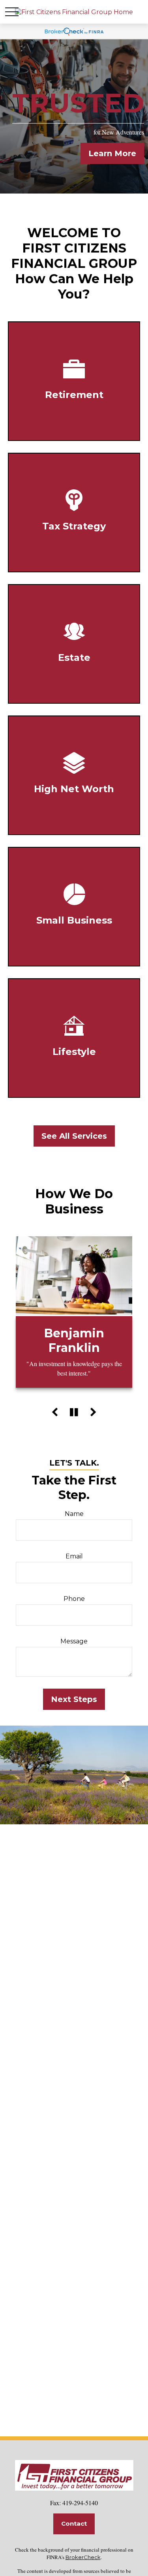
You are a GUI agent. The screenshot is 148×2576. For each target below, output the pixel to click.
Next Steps (74, 1699)
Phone (74, 1599)
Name (74, 1514)
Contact (74, 2523)
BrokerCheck (83, 2557)
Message (74, 1641)
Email (74, 1556)
